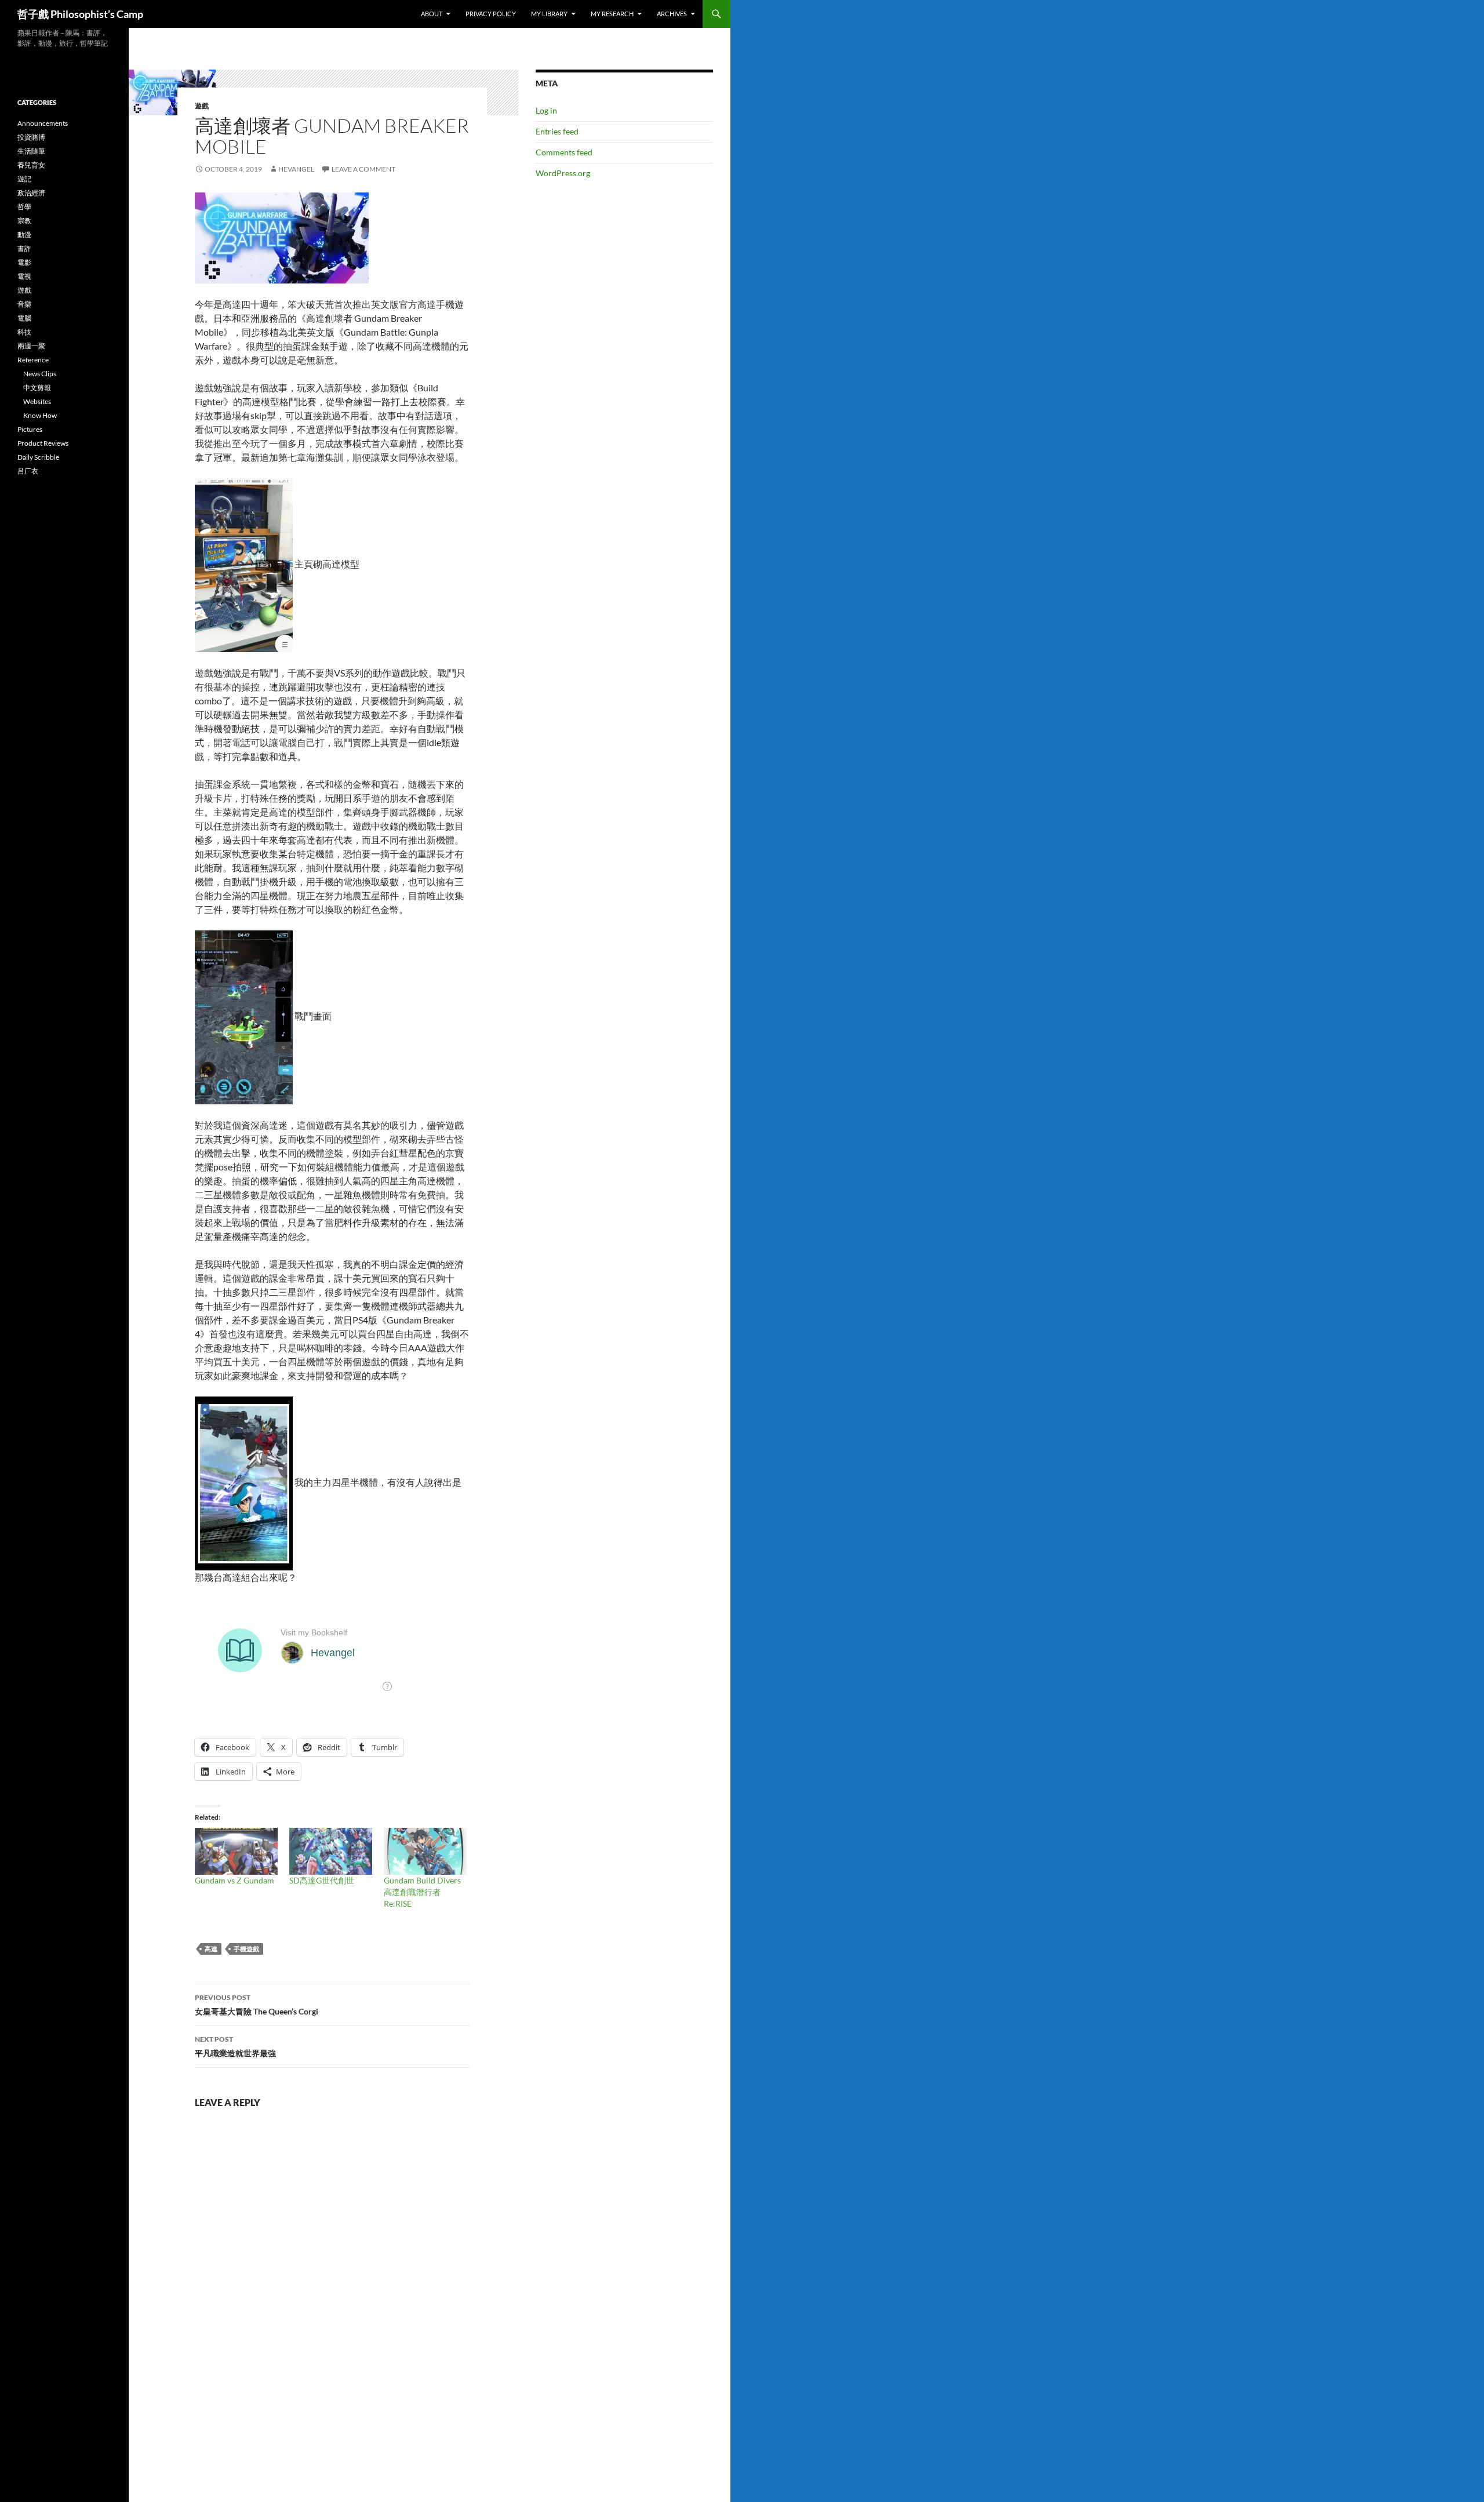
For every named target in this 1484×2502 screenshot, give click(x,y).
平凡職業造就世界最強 (235, 2046)
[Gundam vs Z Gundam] (236, 1852)
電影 (24, 262)
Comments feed (564, 152)
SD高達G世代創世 (322, 1880)
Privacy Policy (491, 14)
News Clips (40, 374)
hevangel (296, 169)
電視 (24, 276)
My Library (549, 14)
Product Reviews (43, 443)
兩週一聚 (31, 346)
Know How (40, 415)
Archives (672, 14)
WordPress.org (563, 173)
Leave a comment (363, 169)
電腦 (24, 318)
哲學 (24, 207)
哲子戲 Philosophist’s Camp (80, 14)
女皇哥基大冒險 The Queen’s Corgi (257, 2005)
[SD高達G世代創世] (331, 1852)
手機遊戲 (246, 1949)
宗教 (24, 221)
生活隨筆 (31, 151)
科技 (24, 332)
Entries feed (557, 131)
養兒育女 (31, 165)
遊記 (24, 179)
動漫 (24, 234)
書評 (24, 248)
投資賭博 (31, 137)
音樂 (24, 304)
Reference (33, 360)
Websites (37, 401)
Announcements (43, 123)
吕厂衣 (28, 471)
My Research (612, 14)
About (432, 14)
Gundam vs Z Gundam (234, 1880)
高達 (211, 1949)
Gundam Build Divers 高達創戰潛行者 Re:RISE (422, 1892)
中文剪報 (37, 388)
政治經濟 (31, 193)
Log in (546, 110)
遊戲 (202, 106)
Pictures (30, 429)
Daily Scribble (38, 457)
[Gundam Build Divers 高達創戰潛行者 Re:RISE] (425, 1852)
